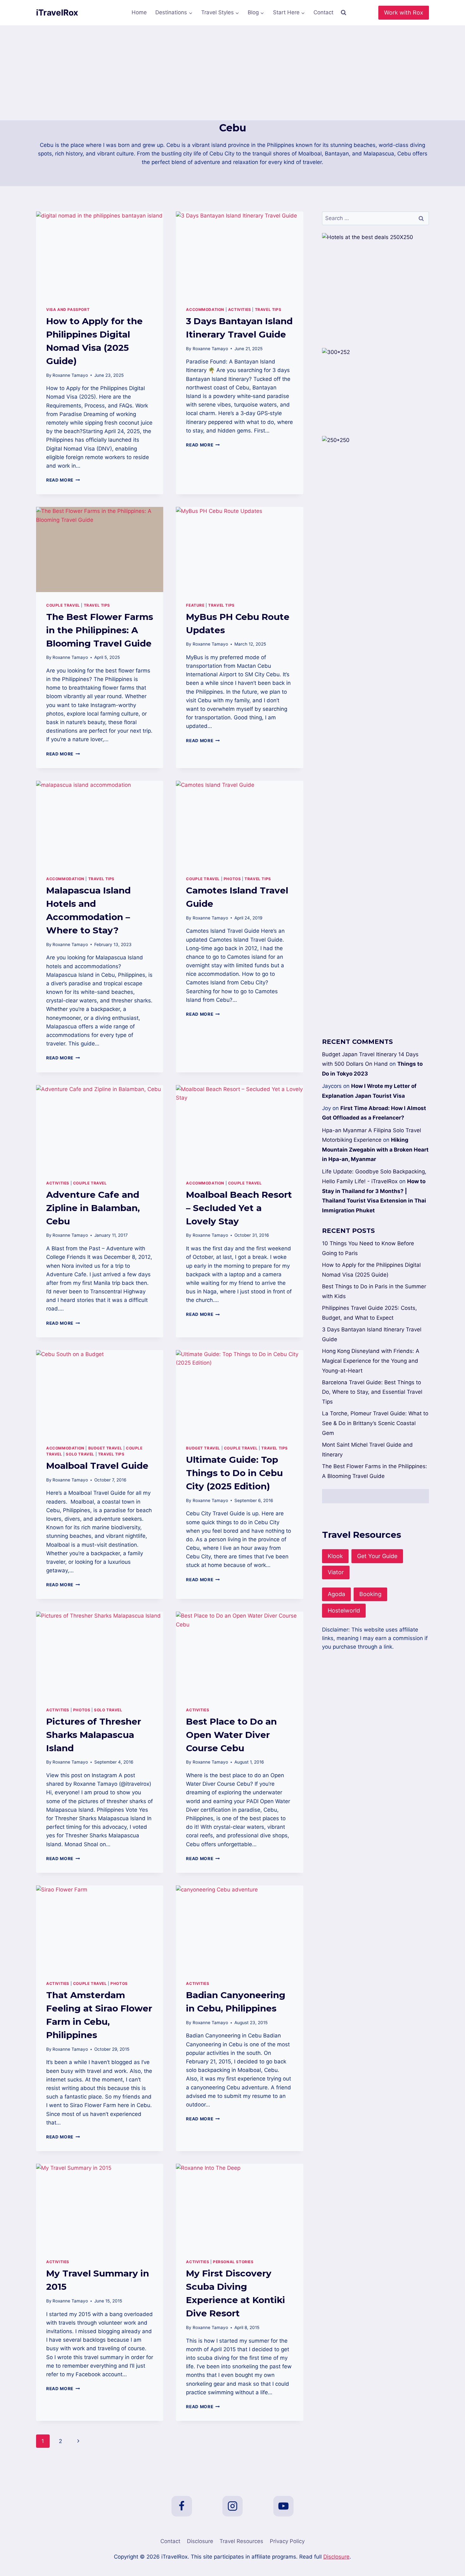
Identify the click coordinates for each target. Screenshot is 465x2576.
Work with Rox (404, 13)
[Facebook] (182, 2506)
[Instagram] (232, 2506)
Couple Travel (63, 605)
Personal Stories (233, 2262)
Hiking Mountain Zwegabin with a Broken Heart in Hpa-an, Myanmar (375, 1149)
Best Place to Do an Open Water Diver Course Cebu (231, 1735)
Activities (240, 309)
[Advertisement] (232, 73)
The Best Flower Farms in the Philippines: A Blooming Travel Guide (100, 630)
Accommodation (205, 309)
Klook (335, 1556)
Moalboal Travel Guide (97, 1466)
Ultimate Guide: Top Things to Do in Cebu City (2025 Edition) (234, 1473)
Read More (63, 480)
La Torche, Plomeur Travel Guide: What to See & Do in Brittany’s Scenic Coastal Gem (375, 1423)
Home (139, 12)
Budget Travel (105, 1448)
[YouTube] (283, 2506)
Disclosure (200, 2541)
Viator (336, 1572)
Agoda (336, 1594)
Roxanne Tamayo (70, 375)
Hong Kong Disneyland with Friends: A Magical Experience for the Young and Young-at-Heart (371, 1361)
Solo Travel (80, 1454)
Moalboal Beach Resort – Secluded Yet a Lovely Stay (239, 1208)
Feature (195, 605)
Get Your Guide (377, 1556)
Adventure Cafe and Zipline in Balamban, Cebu (93, 1208)
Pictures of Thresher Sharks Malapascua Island (94, 1735)
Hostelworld (344, 1610)
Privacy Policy (287, 2541)
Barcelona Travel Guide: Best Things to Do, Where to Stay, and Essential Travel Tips (372, 1392)
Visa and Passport (68, 309)
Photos (232, 879)
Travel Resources (241, 2541)
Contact (323, 12)
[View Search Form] (344, 13)
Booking (370, 1594)
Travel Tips (268, 309)
